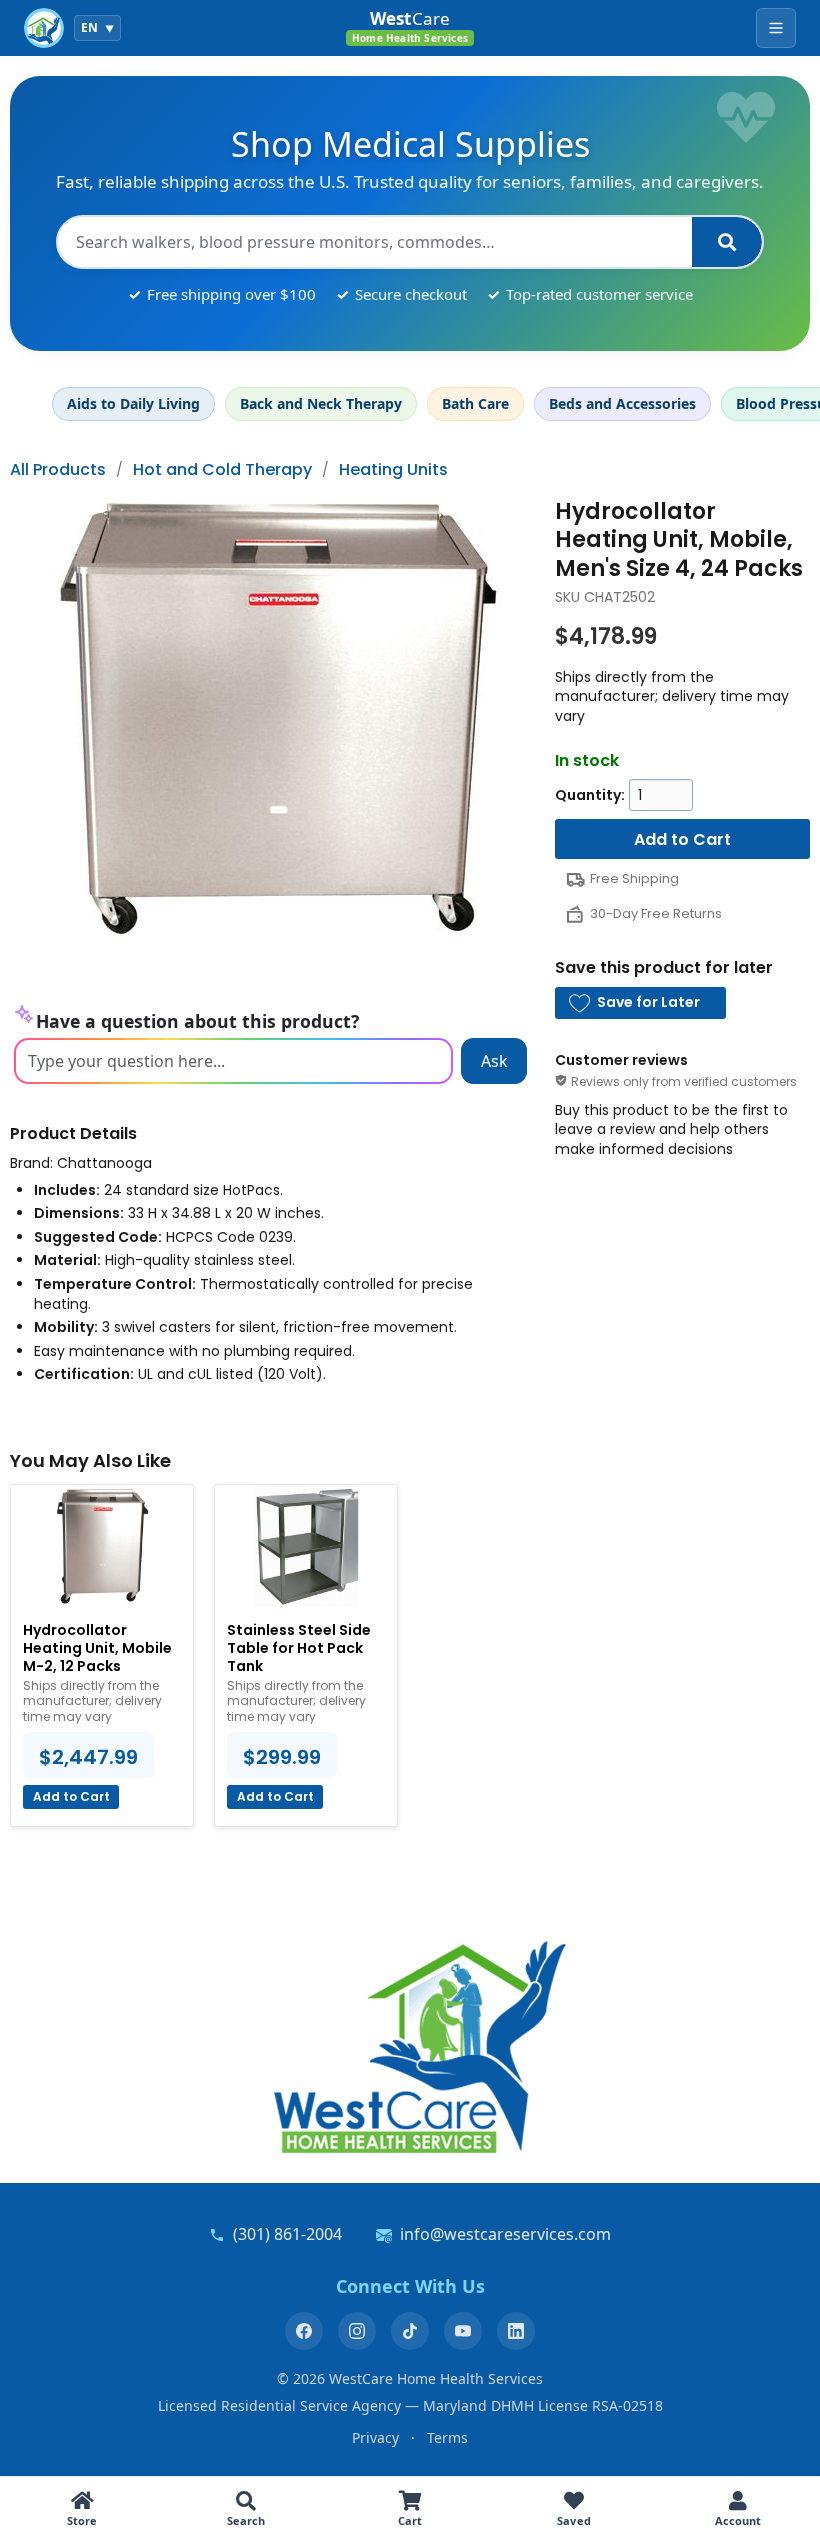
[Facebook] (304, 2331)
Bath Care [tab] (475, 403)
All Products (58, 469)
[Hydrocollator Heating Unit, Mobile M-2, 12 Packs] (102, 1545)
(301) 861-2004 (287, 2234)
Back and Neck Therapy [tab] (321, 403)
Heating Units (393, 469)
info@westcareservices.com (505, 2234)
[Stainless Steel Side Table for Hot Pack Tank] (306, 1545)
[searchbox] (375, 242)
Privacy (375, 2437)
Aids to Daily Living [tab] (133, 403)
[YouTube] (463, 2331)
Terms (447, 2437)
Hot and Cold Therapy (222, 469)
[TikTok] (410, 2331)
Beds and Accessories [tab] (622, 403)
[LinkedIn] (516, 2331)
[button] (640, 1003)
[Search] (727, 242)
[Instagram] (357, 2331)
